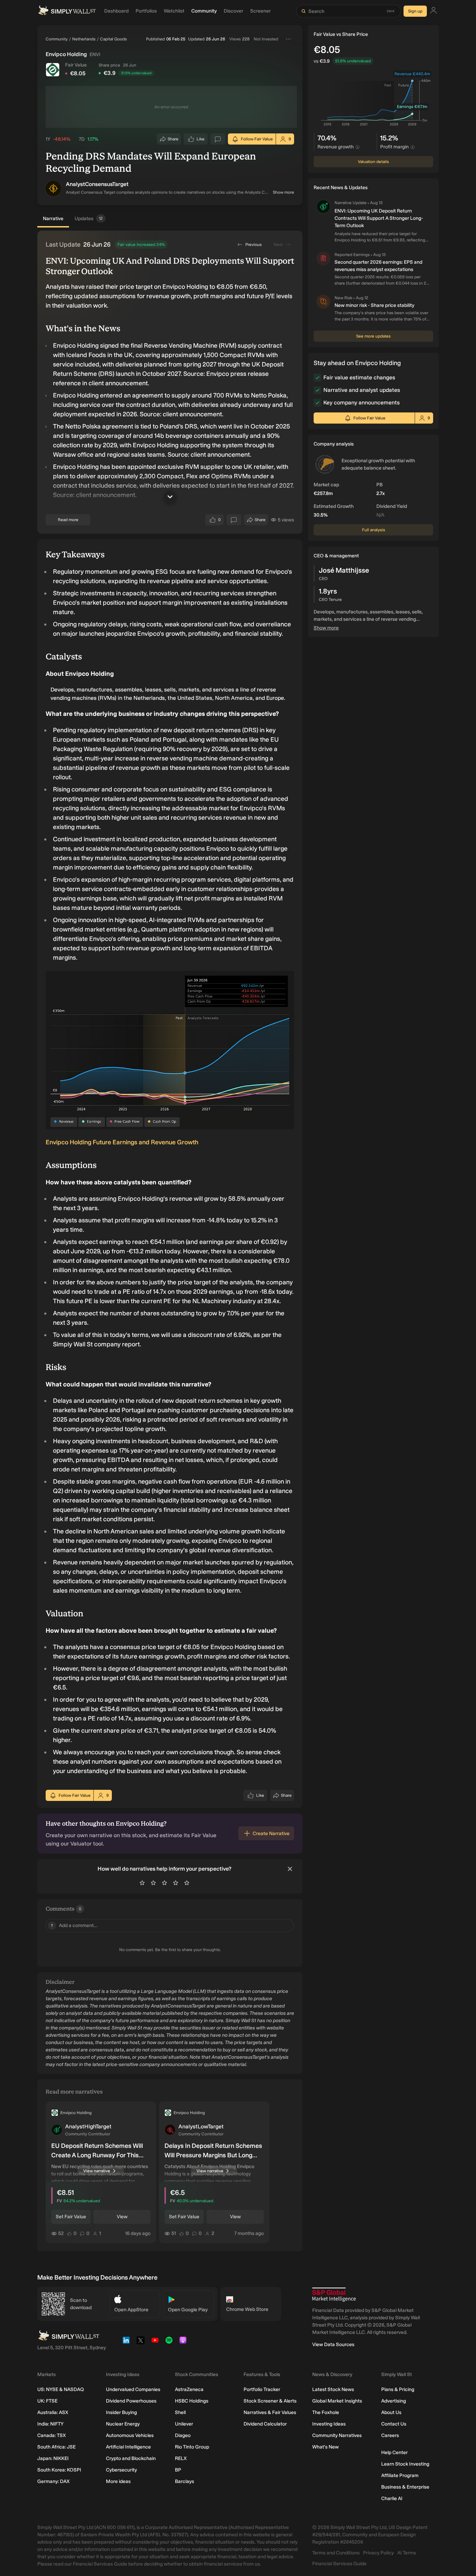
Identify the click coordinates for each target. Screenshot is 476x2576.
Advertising (394, 2401)
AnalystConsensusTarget (97, 184)
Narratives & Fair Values (270, 2412)
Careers (390, 2435)
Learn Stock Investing (405, 2464)
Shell (180, 2412)
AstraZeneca (189, 2389)
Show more (283, 192)
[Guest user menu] (433, 11)
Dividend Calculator (265, 2424)
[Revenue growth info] (358, 147)
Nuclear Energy (123, 2424)
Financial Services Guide (339, 2564)
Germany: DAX (53, 2481)
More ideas (118, 2481)
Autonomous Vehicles (130, 2435)
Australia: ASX (53, 2412)
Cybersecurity (121, 2470)
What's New (325, 2447)
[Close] (290, 1869)
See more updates (373, 336)
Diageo (183, 2435)
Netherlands (84, 39)
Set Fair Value (71, 2217)
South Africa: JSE (56, 2447)
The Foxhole (326, 2412)
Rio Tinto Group (192, 2447)
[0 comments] (218, 139)
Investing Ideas (329, 2424)
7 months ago (249, 2233)
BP (178, 2470)
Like (201, 141)
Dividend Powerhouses (131, 2401)
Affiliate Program (400, 2476)
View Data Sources (333, 2345)
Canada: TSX (52, 2435)
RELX (181, 2458)
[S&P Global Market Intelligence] (334, 2295)
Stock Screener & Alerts (270, 2401)
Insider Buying (121, 2412)
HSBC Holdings (192, 2401)
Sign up (415, 11)
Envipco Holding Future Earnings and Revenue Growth (122, 1142)
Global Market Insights (337, 2401)
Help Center (394, 2453)
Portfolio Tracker (262, 2389)
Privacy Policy (378, 2553)
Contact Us (394, 2424)
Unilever (184, 2424)
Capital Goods (113, 39)
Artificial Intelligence (128, 2447)
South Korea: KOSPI (59, 2470)
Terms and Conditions (336, 2553)
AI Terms (407, 2553)
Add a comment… (74, 1925)
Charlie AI (392, 2498)
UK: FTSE (47, 2401)
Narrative (53, 219)
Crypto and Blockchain (131, 2458)
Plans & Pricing (398, 2389)
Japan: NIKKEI (53, 2458)
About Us (391, 2412)
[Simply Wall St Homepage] (67, 11)
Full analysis (374, 530)
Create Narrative (271, 1834)
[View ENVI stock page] (53, 70)
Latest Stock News (333, 2389)
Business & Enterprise (405, 2487)
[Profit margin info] (413, 147)
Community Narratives (337, 2435)
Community (57, 39)
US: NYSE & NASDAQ (61, 2389)
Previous (254, 245)
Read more (68, 520)
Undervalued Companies (133, 2389)
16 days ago (138, 2233)
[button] (53, 188)
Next (278, 245)
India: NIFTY (50, 2424)
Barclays (185, 2481)
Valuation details (373, 162)
